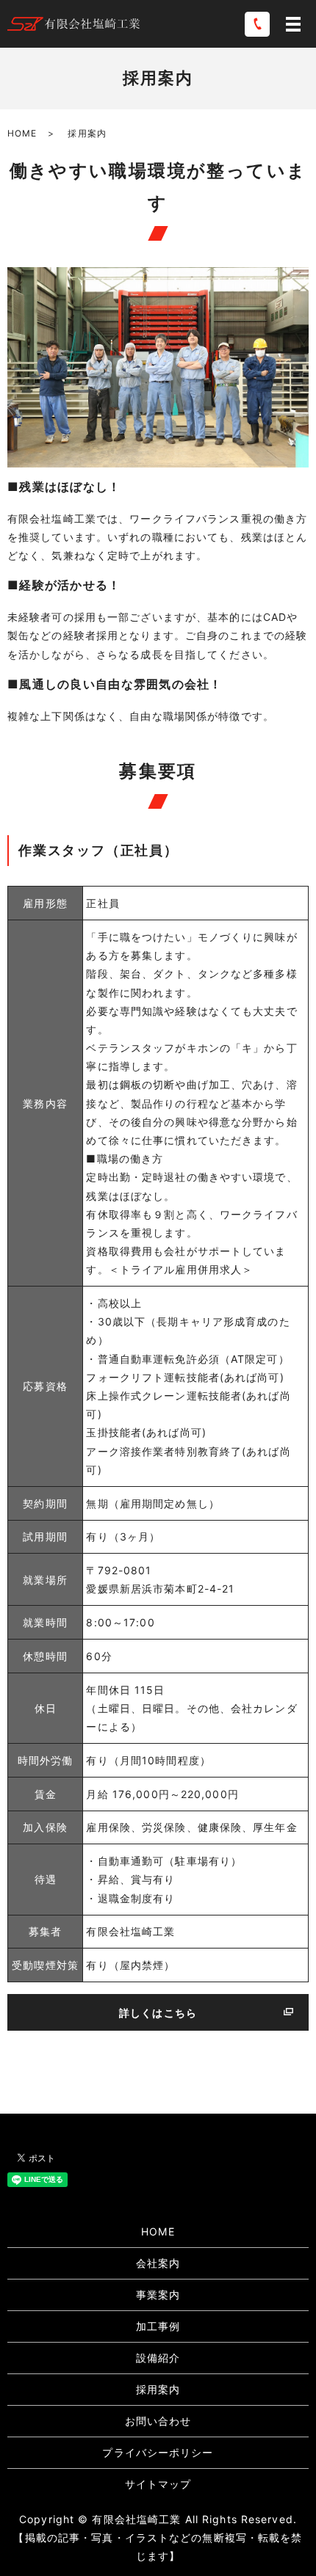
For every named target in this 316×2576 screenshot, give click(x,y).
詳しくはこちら (158, 2013)
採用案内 (158, 2389)
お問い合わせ (158, 2421)
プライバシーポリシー (158, 2452)
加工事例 (158, 2326)
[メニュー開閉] (293, 24)
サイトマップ (158, 2484)
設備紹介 (158, 2358)
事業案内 (158, 2295)
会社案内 (158, 2263)
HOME (22, 133)
